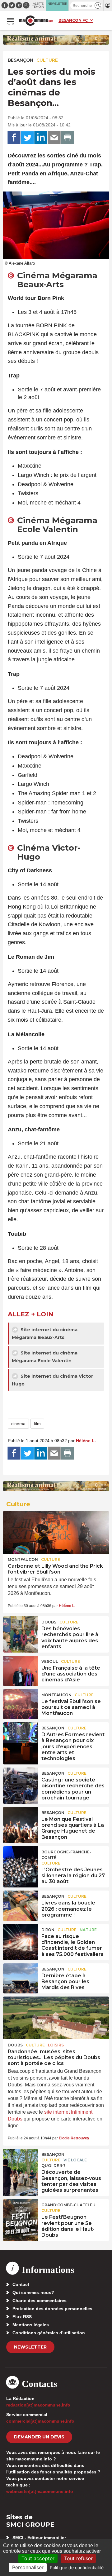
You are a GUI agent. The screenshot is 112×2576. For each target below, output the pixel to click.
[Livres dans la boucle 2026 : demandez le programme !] (21, 1904)
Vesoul (50, 1661)
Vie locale (75, 2160)
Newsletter (30, 2347)
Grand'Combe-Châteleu (68, 2205)
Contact (21, 2284)
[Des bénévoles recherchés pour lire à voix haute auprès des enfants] (21, 1630)
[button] (98, 5)
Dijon (48, 1930)
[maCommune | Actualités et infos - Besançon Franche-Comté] (36, 21)
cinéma (18, 1424)
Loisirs (56, 2045)
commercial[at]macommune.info (40, 2421)
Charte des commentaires (40, 2301)
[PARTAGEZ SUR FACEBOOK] (14, 138)
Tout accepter (38, 2558)
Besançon (21, 60)
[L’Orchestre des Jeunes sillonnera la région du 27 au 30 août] (21, 1860)
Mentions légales (31, 2325)
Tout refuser (78, 2558)
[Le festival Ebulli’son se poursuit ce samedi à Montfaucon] (21, 1703)
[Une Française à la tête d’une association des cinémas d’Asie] (21, 1670)
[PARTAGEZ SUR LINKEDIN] (41, 138)
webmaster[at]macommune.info (40, 2491)
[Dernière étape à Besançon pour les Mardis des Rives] (21, 1977)
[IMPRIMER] (68, 138)
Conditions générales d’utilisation (49, 2333)
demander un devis (39, 2437)
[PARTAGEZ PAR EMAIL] (54, 138)
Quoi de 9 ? (53, 2166)
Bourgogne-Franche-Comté (66, 1855)
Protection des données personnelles (52, 2309)
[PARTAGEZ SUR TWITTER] (27, 138)
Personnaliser (28, 2567)
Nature (88, 1930)
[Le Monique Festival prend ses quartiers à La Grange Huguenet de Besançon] (21, 1821)
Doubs (49, 1622)
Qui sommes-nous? (33, 2292)
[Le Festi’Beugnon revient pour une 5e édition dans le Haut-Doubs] (21, 2213)
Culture (47, 60)
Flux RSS (22, 2317)
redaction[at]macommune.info (38, 2405)
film (37, 1424)
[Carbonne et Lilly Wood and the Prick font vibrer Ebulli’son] (56, 1532)
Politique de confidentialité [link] (77, 2567)
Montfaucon (23, 1559)
